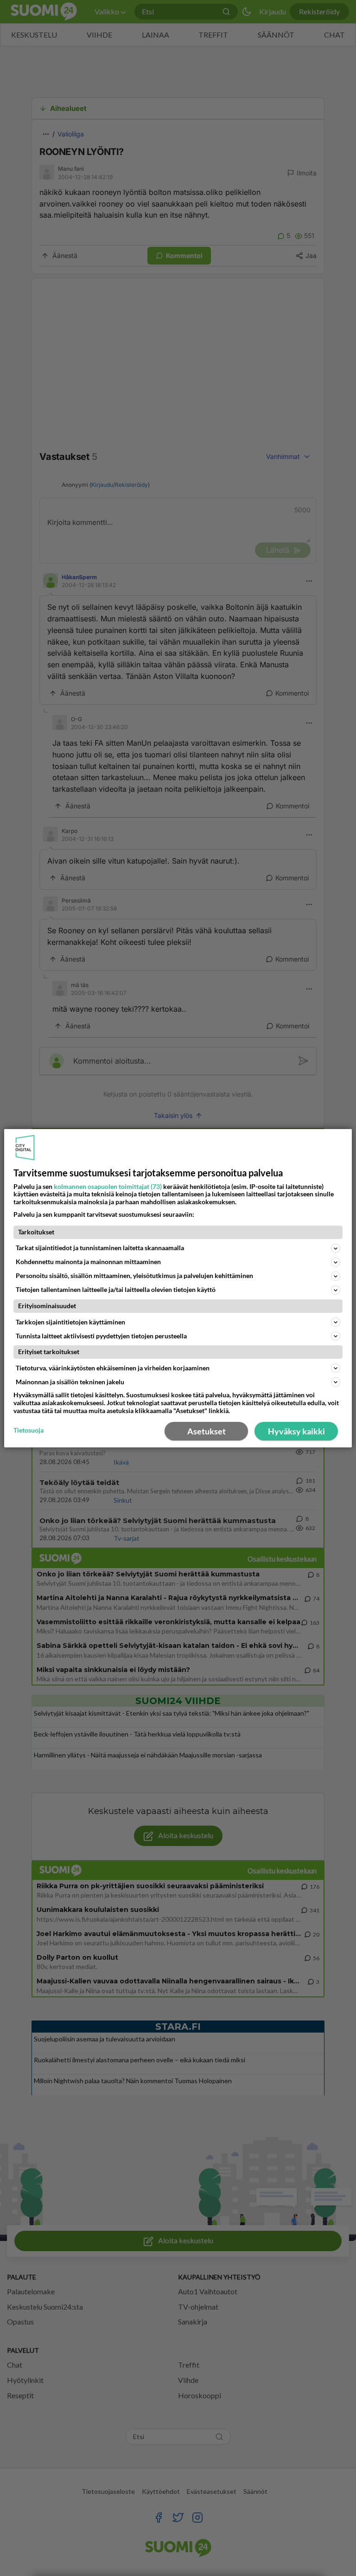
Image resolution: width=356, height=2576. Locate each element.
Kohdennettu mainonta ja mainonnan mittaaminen (88, 1262)
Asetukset (207, 1431)
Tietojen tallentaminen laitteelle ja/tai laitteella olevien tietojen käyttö (116, 1289)
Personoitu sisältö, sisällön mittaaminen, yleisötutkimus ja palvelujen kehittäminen (134, 1275)
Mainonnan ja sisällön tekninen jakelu (70, 1382)
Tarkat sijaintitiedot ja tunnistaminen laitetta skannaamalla (100, 1248)
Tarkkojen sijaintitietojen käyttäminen (70, 1322)
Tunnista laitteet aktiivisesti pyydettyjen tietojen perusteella (101, 1336)
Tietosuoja (29, 1430)
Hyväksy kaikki (296, 1431)
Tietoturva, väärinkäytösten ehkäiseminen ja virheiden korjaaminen (113, 1368)
